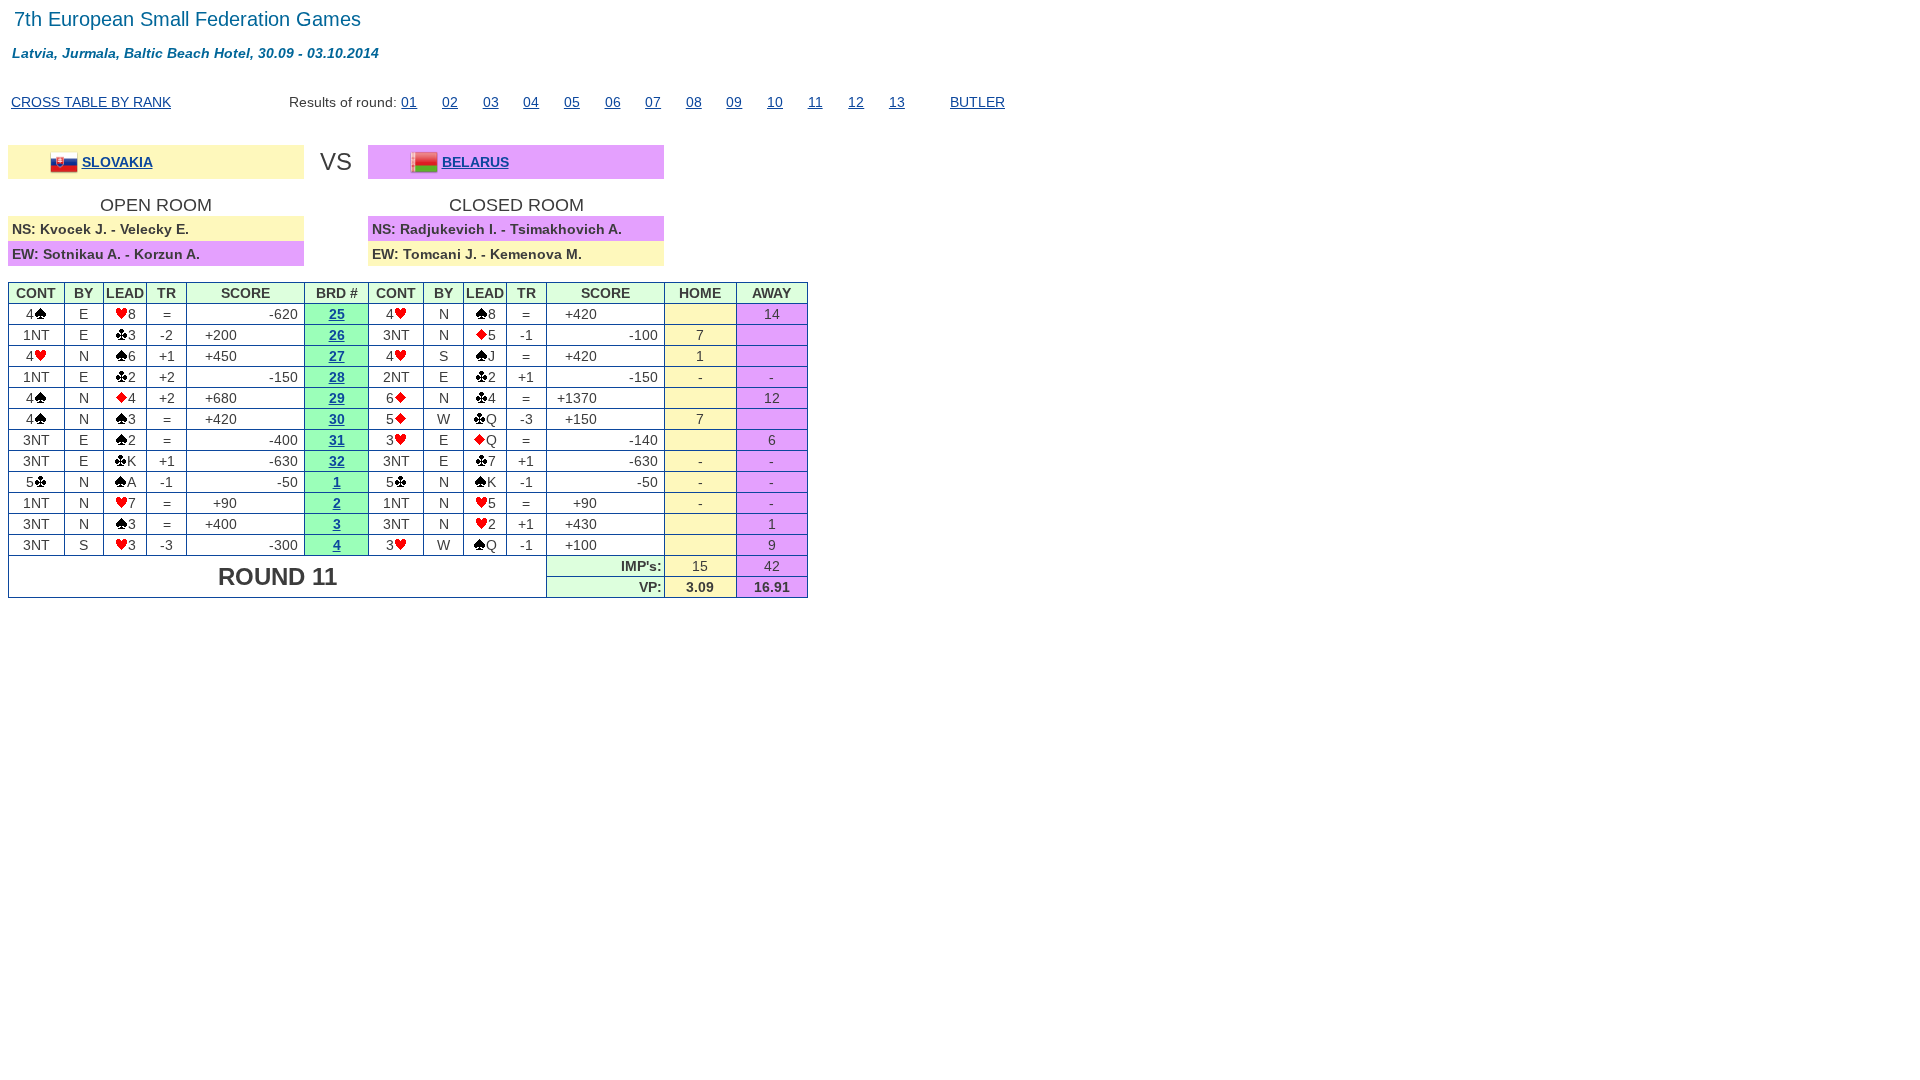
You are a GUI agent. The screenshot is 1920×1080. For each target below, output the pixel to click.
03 (491, 102)
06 (613, 102)
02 (450, 102)
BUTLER (977, 102)
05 (572, 102)
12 (856, 102)
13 (897, 102)
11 (815, 102)
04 (531, 102)
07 (653, 102)
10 (775, 102)
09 (734, 102)
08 (694, 102)
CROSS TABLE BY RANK (91, 102)
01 (409, 102)
